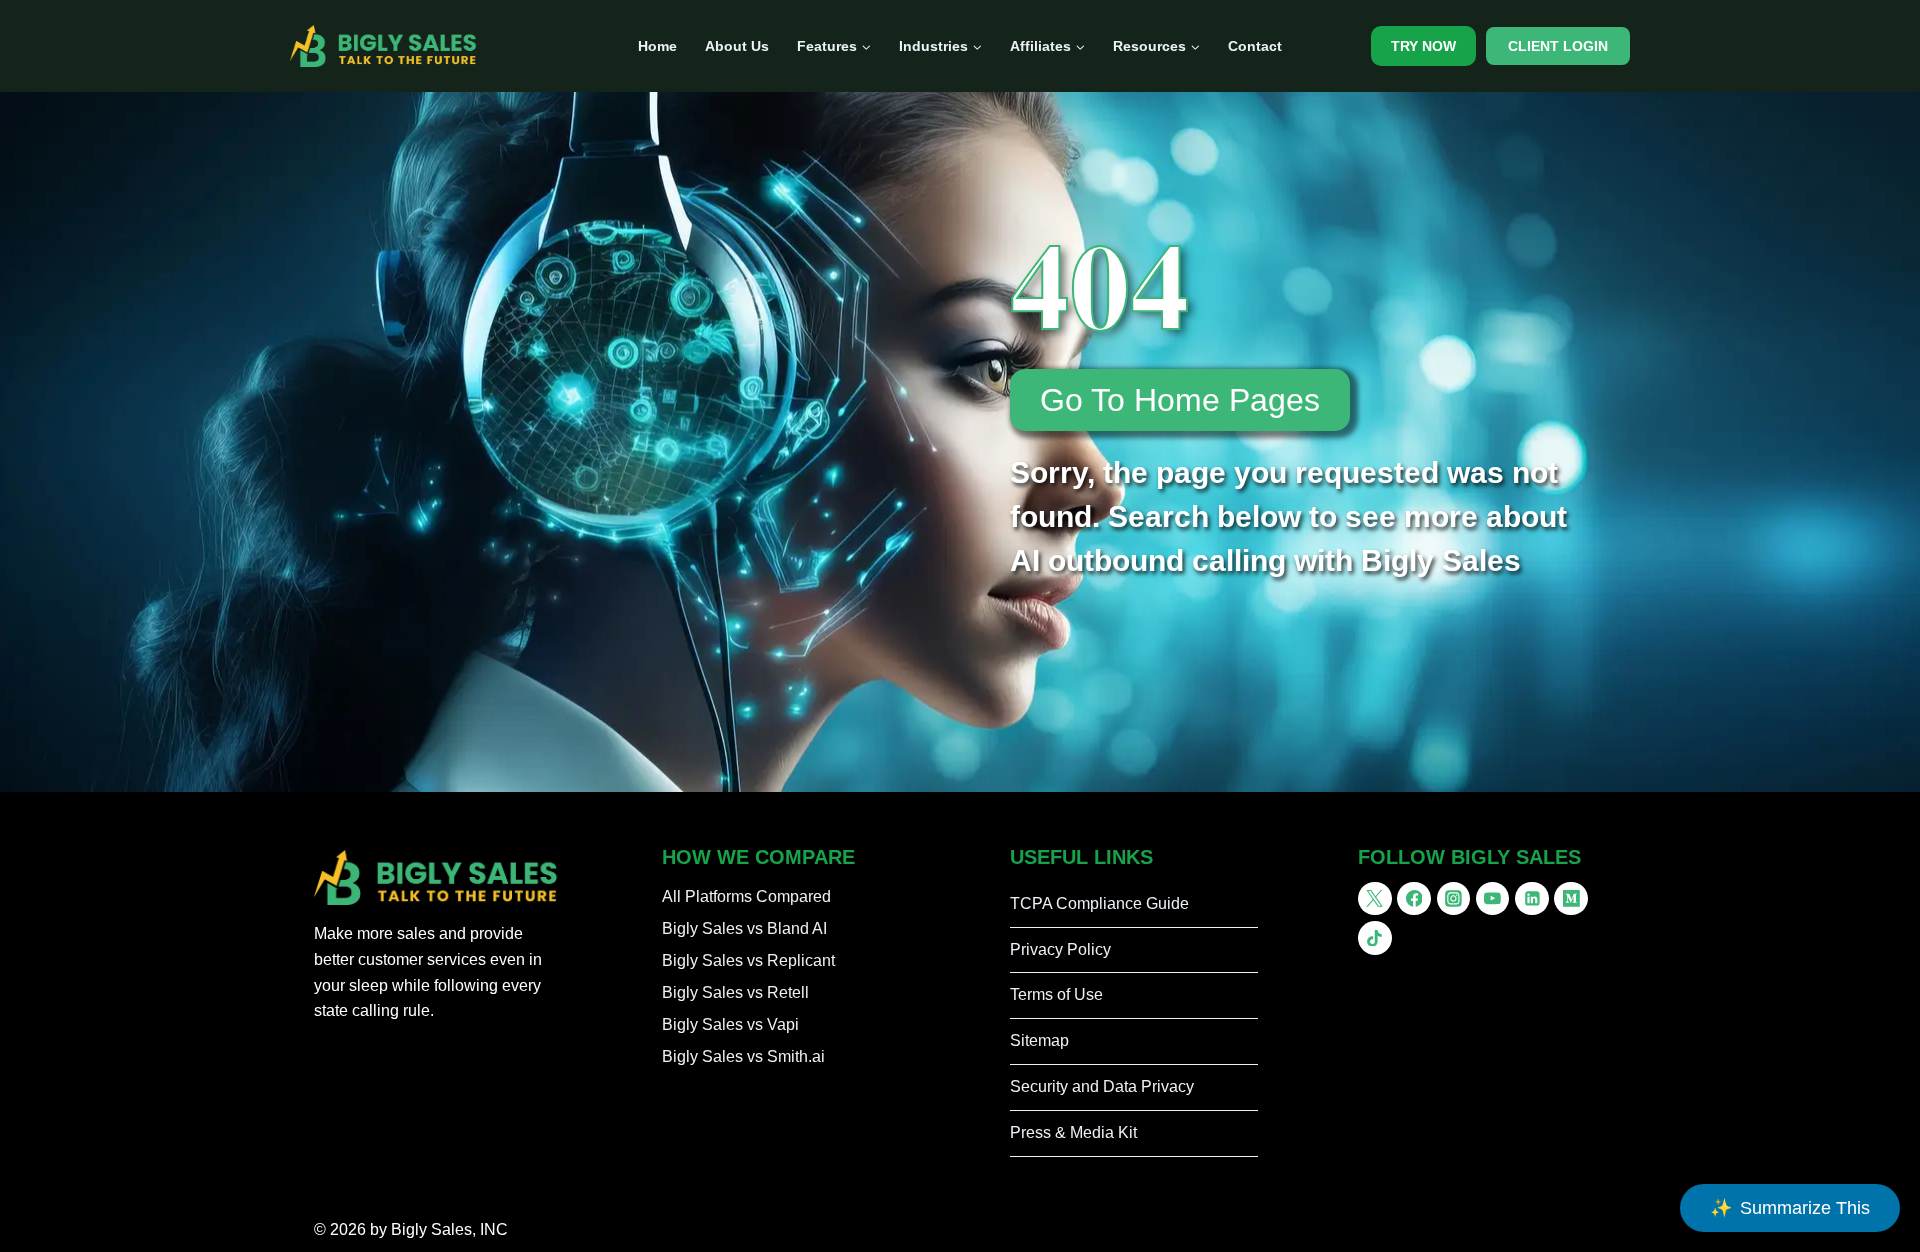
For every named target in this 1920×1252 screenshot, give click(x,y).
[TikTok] (1375, 938)
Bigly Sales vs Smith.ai (743, 1056)
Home (657, 46)
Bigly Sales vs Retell (735, 992)
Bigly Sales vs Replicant (748, 960)
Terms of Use (1056, 994)
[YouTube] (1493, 899)
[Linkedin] (1532, 899)
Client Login (1558, 46)
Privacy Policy (1060, 949)
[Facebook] (1414, 899)
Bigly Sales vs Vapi (730, 1024)
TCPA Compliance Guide (1099, 903)
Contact (1255, 46)
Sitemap (1039, 1040)
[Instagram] (1454, 899)
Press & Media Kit (1073, 1132)
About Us (737, 46)
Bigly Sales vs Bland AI (744, 928)
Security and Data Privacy (1102, 1086)
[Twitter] (1375, 899)
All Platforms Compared (746, 896)
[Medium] (1571, 899)
